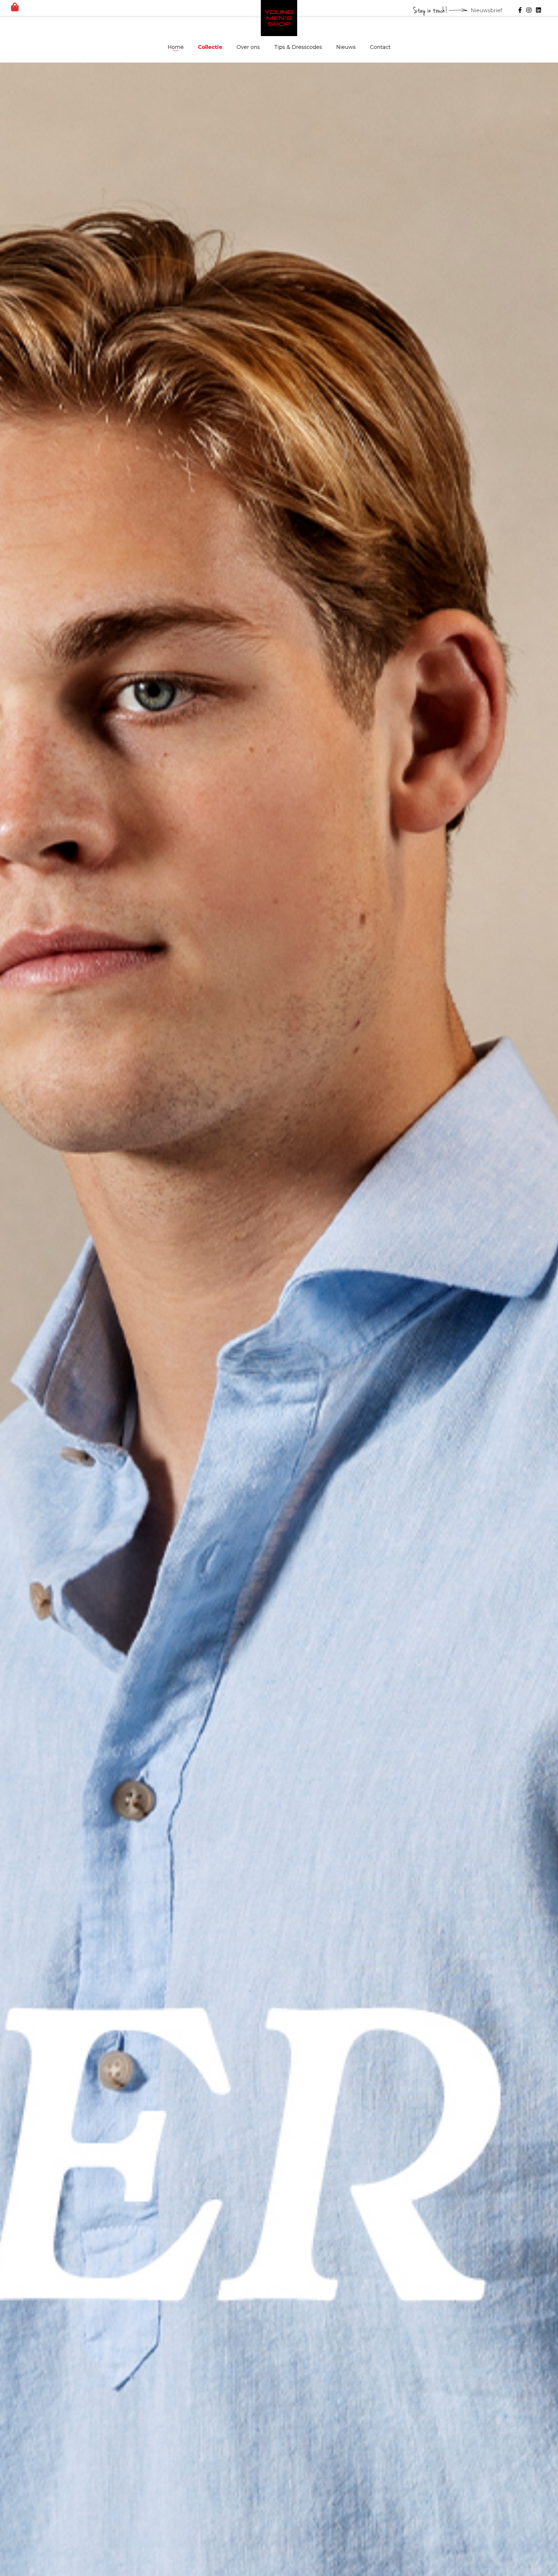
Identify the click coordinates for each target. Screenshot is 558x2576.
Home (176, 47)
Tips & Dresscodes (298, 47)
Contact (380, 47)
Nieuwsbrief (487, 10)
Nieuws (346, 47)
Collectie (210, 47)
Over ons (248, 47)
